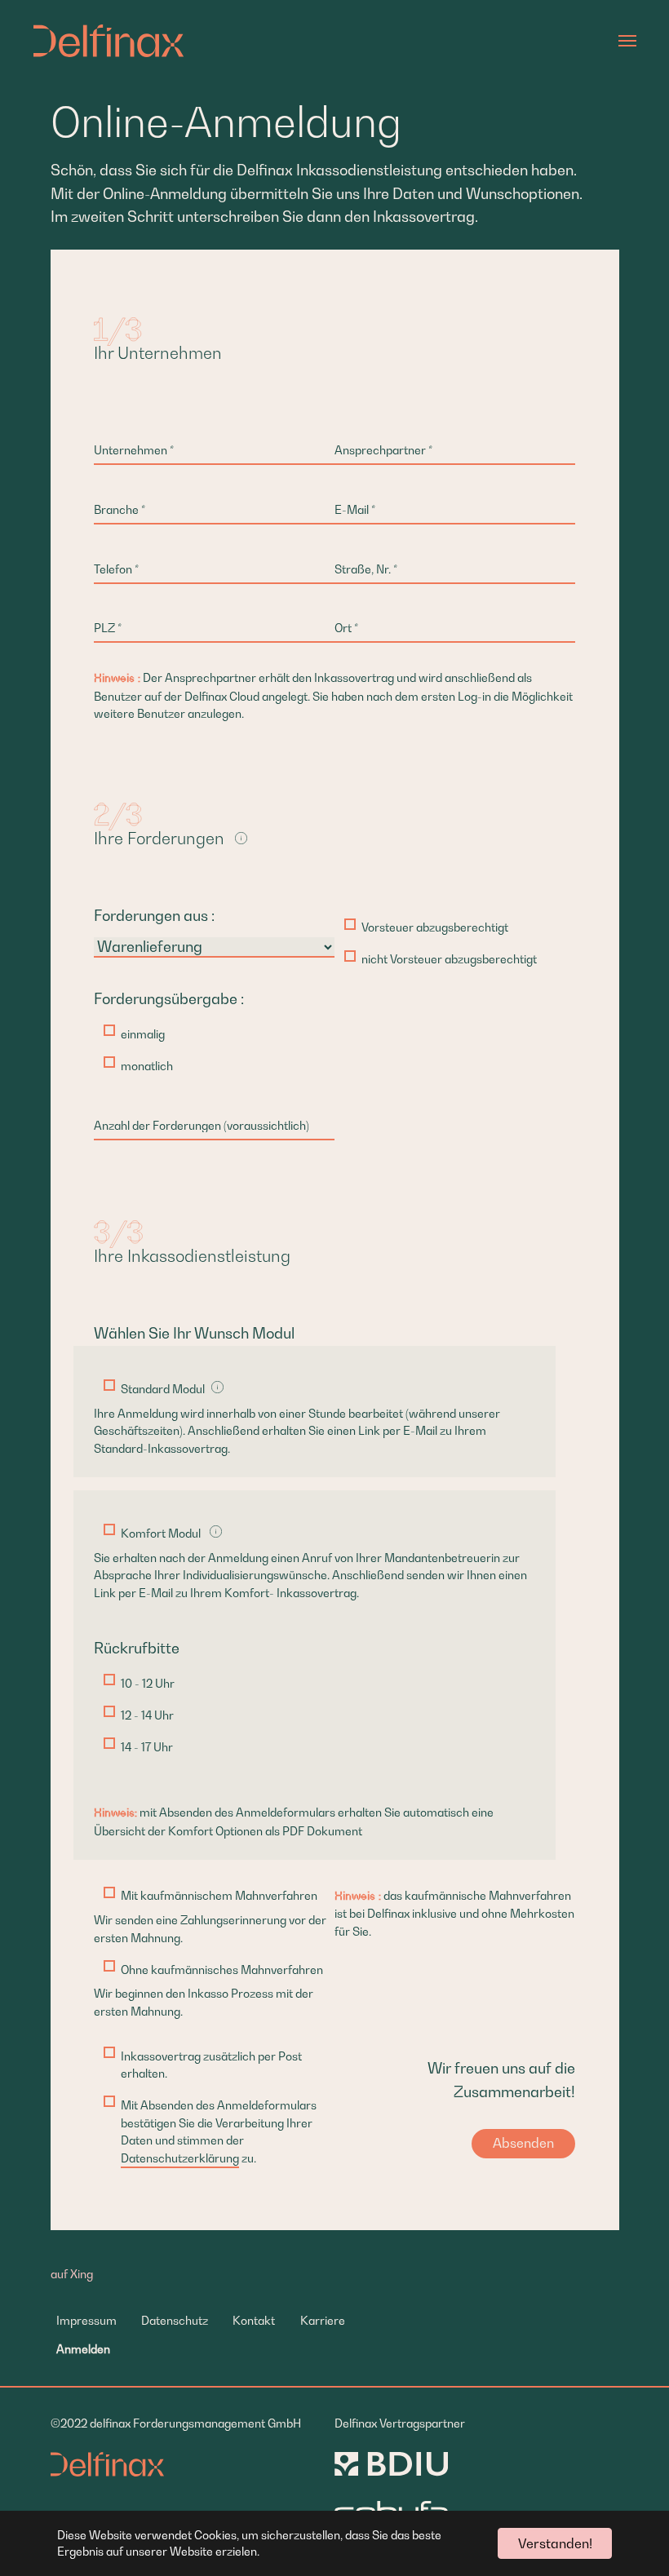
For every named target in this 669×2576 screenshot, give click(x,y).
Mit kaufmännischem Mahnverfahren (219, 1895)
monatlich (147, 1066)
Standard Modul (163, 1389)
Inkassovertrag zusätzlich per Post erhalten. (211, 2065)
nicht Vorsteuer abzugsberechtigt (449, 959)
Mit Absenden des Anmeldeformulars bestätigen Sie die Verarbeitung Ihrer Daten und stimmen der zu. (219, 2131)
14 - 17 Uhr (147, 1747)
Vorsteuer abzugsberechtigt (435, 927)
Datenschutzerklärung (180, 2158)
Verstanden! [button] (555, 2543)
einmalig (143, 1034)
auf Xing (72, 2274)
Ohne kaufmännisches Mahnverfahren (222, 1970)
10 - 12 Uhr (148, 1683)
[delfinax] (109, 41)
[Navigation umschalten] (627, 41)
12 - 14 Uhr (147, 1715)
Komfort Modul (161, 1533)
